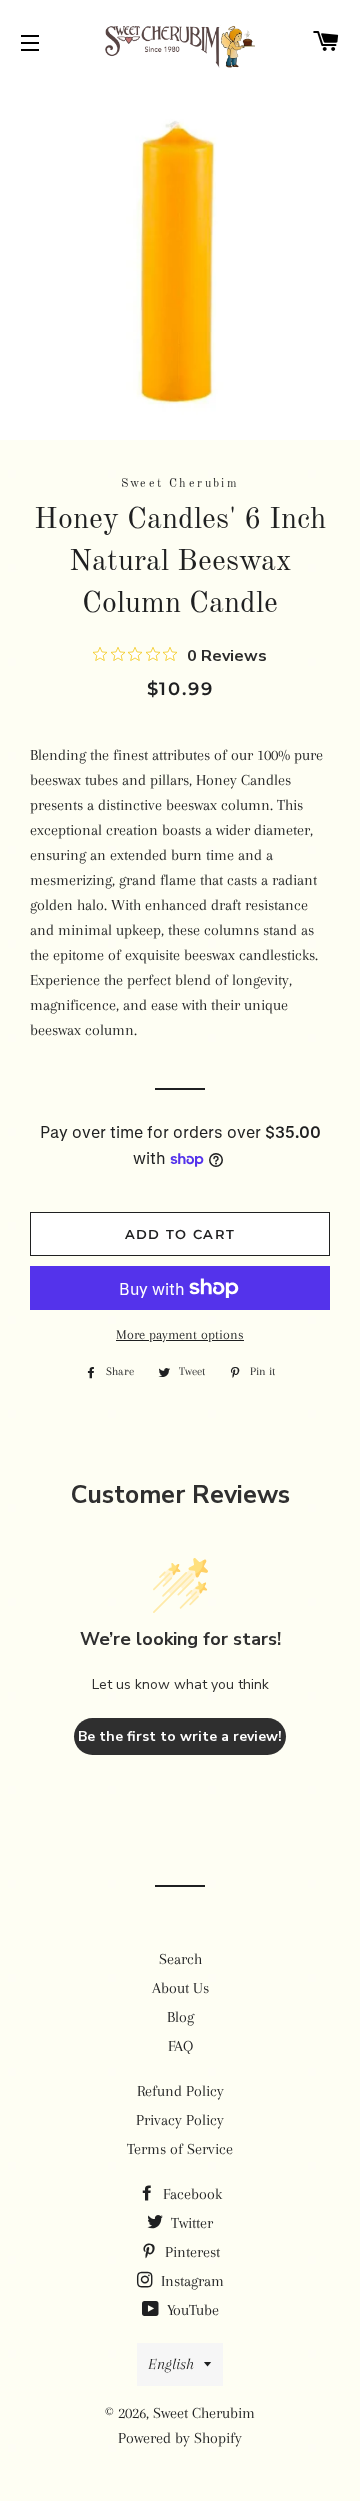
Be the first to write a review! (180, 1736)
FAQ (180, 2046)
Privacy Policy (180, 2120)
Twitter (190, 2223)
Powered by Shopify (180, 2438)
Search (180, 1959)
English (171, 2364)
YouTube (191, 2310)
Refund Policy (180, 2091)
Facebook (190, 2194)
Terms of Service (180, 2149)
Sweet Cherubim (204, 2413)
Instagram (190, 2281)
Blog (180, 2017)
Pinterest (190, 2252)
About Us (180, 1988)
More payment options (180, 1334)
